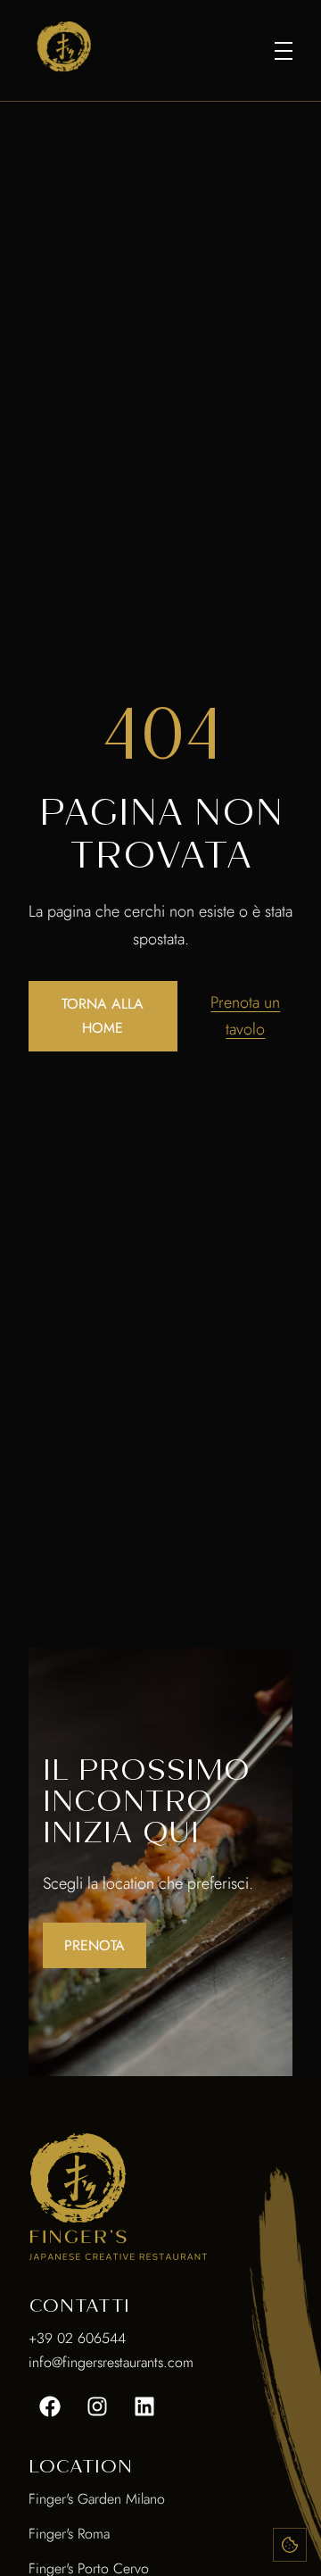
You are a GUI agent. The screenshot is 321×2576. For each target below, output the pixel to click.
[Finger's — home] (64, 46)
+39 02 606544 (77, 2338)
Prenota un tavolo (245, 1016)
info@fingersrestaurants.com (111, 2362)
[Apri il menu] (284, 51)
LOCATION (80, 2466)
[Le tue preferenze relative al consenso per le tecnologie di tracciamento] (290, 2545)
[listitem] (50, 2406)
